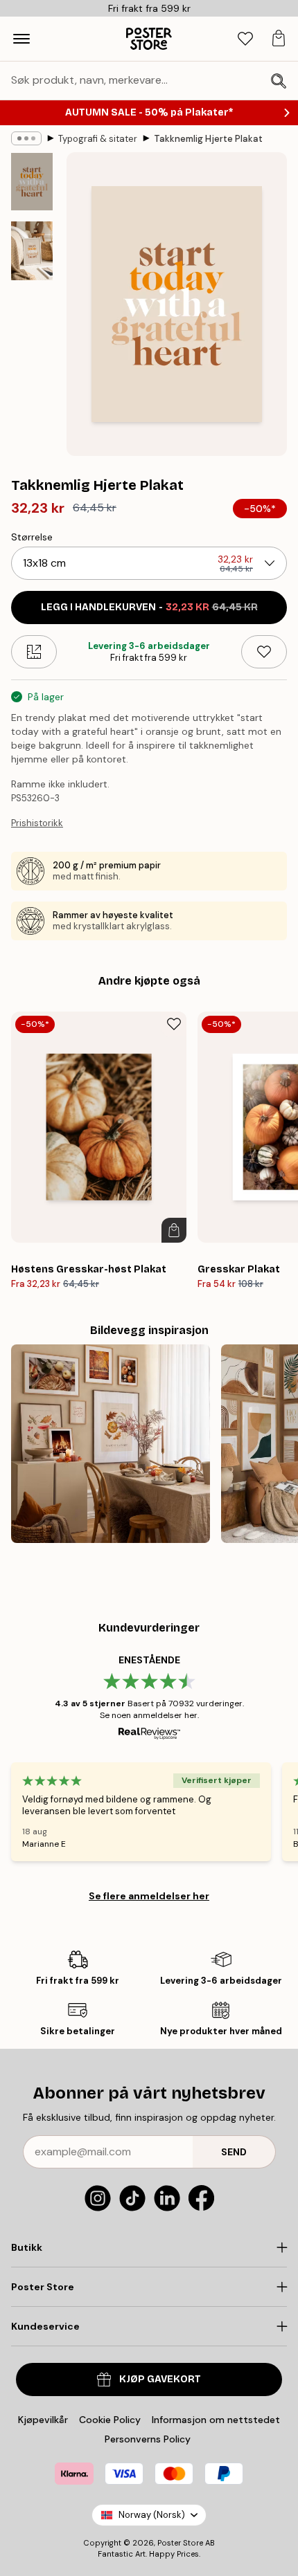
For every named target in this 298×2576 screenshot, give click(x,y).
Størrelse (32, 537)
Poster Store (180, 2543)
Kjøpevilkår (43, 2420)
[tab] (245, 39)
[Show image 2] (32, 251)
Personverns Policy (149, 2439)
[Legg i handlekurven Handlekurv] (174, 1230)
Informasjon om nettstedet (216, 2420)
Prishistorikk (37, 823)
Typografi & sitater (98, 139)
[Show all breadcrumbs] (26, 138)
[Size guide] (34, 652)
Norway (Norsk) (152, 2515)
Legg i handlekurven (149, 607)
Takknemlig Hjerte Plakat (208, 139)
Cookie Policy (110, 2420)
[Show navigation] (21, 39)
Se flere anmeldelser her (149, 1896)
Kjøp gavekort (160, 2379)
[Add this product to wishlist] (264, 652)
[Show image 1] (32, 182)
